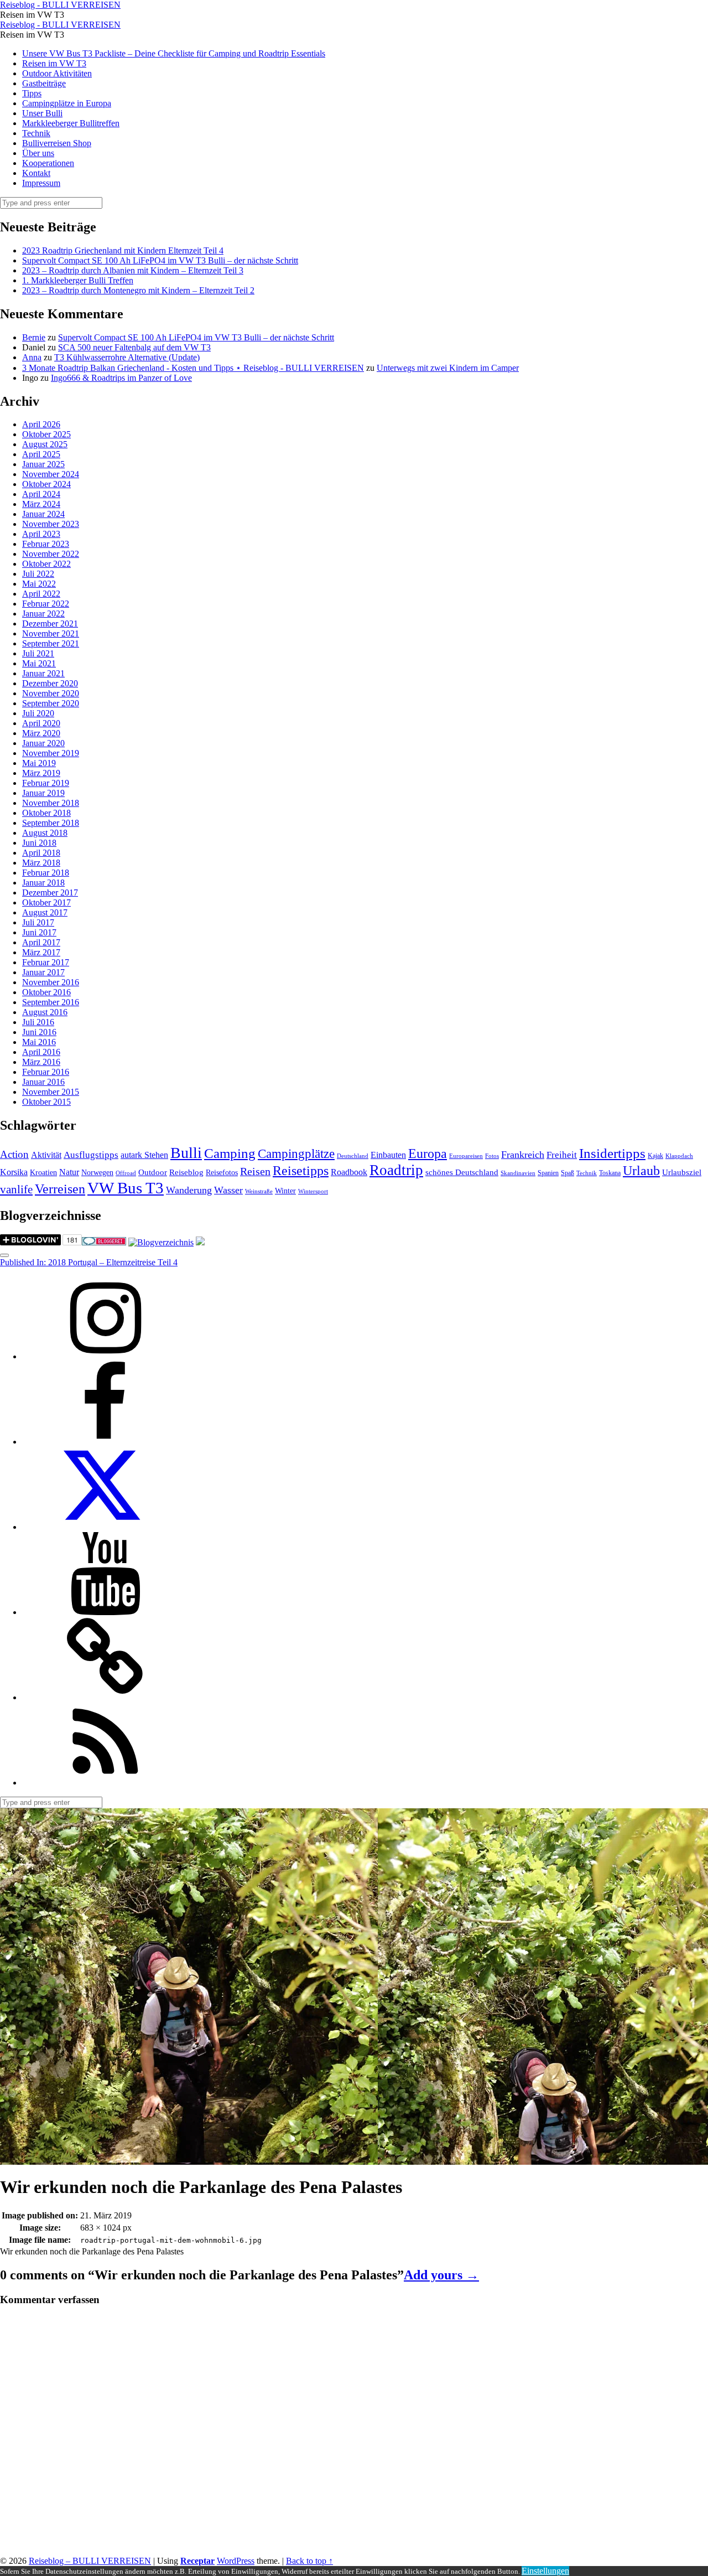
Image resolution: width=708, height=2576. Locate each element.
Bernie (34, 337)
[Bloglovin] (105, 1697)
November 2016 (51, 982)
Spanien (548, 1173)
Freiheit (562, 1155)
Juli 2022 (38, 574)
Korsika (14, 1172)
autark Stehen (144, 1155)
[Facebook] (105, 1442)
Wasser (228, 1190)
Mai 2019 (39, 763)
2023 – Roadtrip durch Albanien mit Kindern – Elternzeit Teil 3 (133, 270)
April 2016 (41, 1052)
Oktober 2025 (46, 434)
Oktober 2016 (46, 992)
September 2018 (51, 823)
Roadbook (349, 1172)
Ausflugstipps (91, 1155)
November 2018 (51, 803)
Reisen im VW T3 (54, 63)
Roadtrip (396, 1170)
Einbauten (388, 1155)
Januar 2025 (43, 464)
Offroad (126, 1173)
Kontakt (36, 173)
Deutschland (353, 1156)
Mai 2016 (39, 1042)
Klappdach (679, 1156)
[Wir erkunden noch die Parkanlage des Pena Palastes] (189, 2159)
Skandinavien (518, 1173)
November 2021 (51, 633)
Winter (285, 1191)
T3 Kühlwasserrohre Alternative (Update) (127, 357)
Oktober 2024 (46, 484)
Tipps (32, 93)
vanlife (16, 1189)
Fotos (492, 1156)
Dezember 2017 (50, 893)
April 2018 (41, 853)
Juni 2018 (39, 843)
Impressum (41, 183)
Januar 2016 (43, 1082)
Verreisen (60, 1189)
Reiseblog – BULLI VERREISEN (90, 2561)
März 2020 (41, 733)
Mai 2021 (39, 663)
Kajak (655, 1156)
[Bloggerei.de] (104, 1242)
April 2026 (41, 424)
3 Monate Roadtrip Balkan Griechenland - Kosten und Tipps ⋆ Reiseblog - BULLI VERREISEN (193, 368)
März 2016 (41, 1062)
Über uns (38, 153)
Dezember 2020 (50, 683)
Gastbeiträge (44, 83)
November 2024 (51, 474)
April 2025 (41, 454)
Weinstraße (259, 1191)
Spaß (568, 1173)
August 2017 (45, 912)
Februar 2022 (46, 604)
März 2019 (41, 773)
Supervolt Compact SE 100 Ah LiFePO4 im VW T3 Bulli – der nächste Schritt (160, 260)
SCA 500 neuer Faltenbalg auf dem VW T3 (134, 347)
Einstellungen (545, 2571)
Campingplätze (296, 1153)
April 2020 (41, 723)
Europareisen (466, 1156)
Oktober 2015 (46, 1102)
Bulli (186, 1153)
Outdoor (153, 1172)
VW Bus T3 (126, 1188)
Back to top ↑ (309, 2561)
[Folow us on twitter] (105, 1527)
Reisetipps (301, 1171)
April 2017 (41, 942)
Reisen (255, 1171)
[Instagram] (105, 1356)
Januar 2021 (43, 673)
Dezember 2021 (50, 624)
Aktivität (46, 1155)
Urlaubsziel (682, 1172)
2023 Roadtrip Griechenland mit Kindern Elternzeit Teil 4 (123, 250)
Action (14, 1154)
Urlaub (641, 1171)
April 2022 (41, 594)
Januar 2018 (43, 883)
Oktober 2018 (46, 813)
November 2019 (51, 753)
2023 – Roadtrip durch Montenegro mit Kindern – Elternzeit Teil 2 (138, 290)
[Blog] (161, 1242)
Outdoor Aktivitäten (57, 73)
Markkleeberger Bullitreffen (71, 123)
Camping (230, 1153)
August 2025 (45, 444)
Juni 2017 (39, 932)
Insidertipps (612, 1153)
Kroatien (43, 1173)
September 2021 (51, 643)
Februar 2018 (46, 873)
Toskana (610, 1173)
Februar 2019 (46, 783)
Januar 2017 (43, 972)
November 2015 (51, 1092)
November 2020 (51, 693)
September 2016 (51, 1002)
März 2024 (41, 504)
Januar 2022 (43, 614)
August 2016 (45, 1012)
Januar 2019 (43, 793)
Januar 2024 (43, 514)
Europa (428, 1153)
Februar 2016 (46, 1072)
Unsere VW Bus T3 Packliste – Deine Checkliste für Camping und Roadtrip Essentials (174, 53)
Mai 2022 (39, 584)
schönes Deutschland (462, 1172)
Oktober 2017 (46, 902)
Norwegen (97, 1173)
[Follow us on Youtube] (105, 1612)
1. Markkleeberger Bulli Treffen (78, 280)
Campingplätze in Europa (67, 103)
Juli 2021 (38, 653)
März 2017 (41, 952)
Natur (69, 1172)
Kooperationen (48, 163)
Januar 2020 (43, 743)
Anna (32, 357)
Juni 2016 (39, 1032)
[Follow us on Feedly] (105, 1783)
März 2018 (41, 863)
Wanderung (189, 1190)
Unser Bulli (42, 113)
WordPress (236, 2561)
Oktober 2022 (46, 564)
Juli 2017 (38, 922)
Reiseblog (186, 1172)
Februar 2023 (46, 544)
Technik (36, 133)
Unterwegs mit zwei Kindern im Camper (448, 368)
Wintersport (313, 1191)
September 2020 (51, 703)
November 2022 (51, 554)
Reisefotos (222, 1173)
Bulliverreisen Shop (57, 143)
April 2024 (41, 494)
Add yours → (441, 2275)
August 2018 (45, 833)
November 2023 (51, 524)
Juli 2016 (38, 1022)
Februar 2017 (46, 962)
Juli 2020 (38, 713)
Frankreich (523, 1155)
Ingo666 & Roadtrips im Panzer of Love (121, 378)
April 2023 (41, 534)
